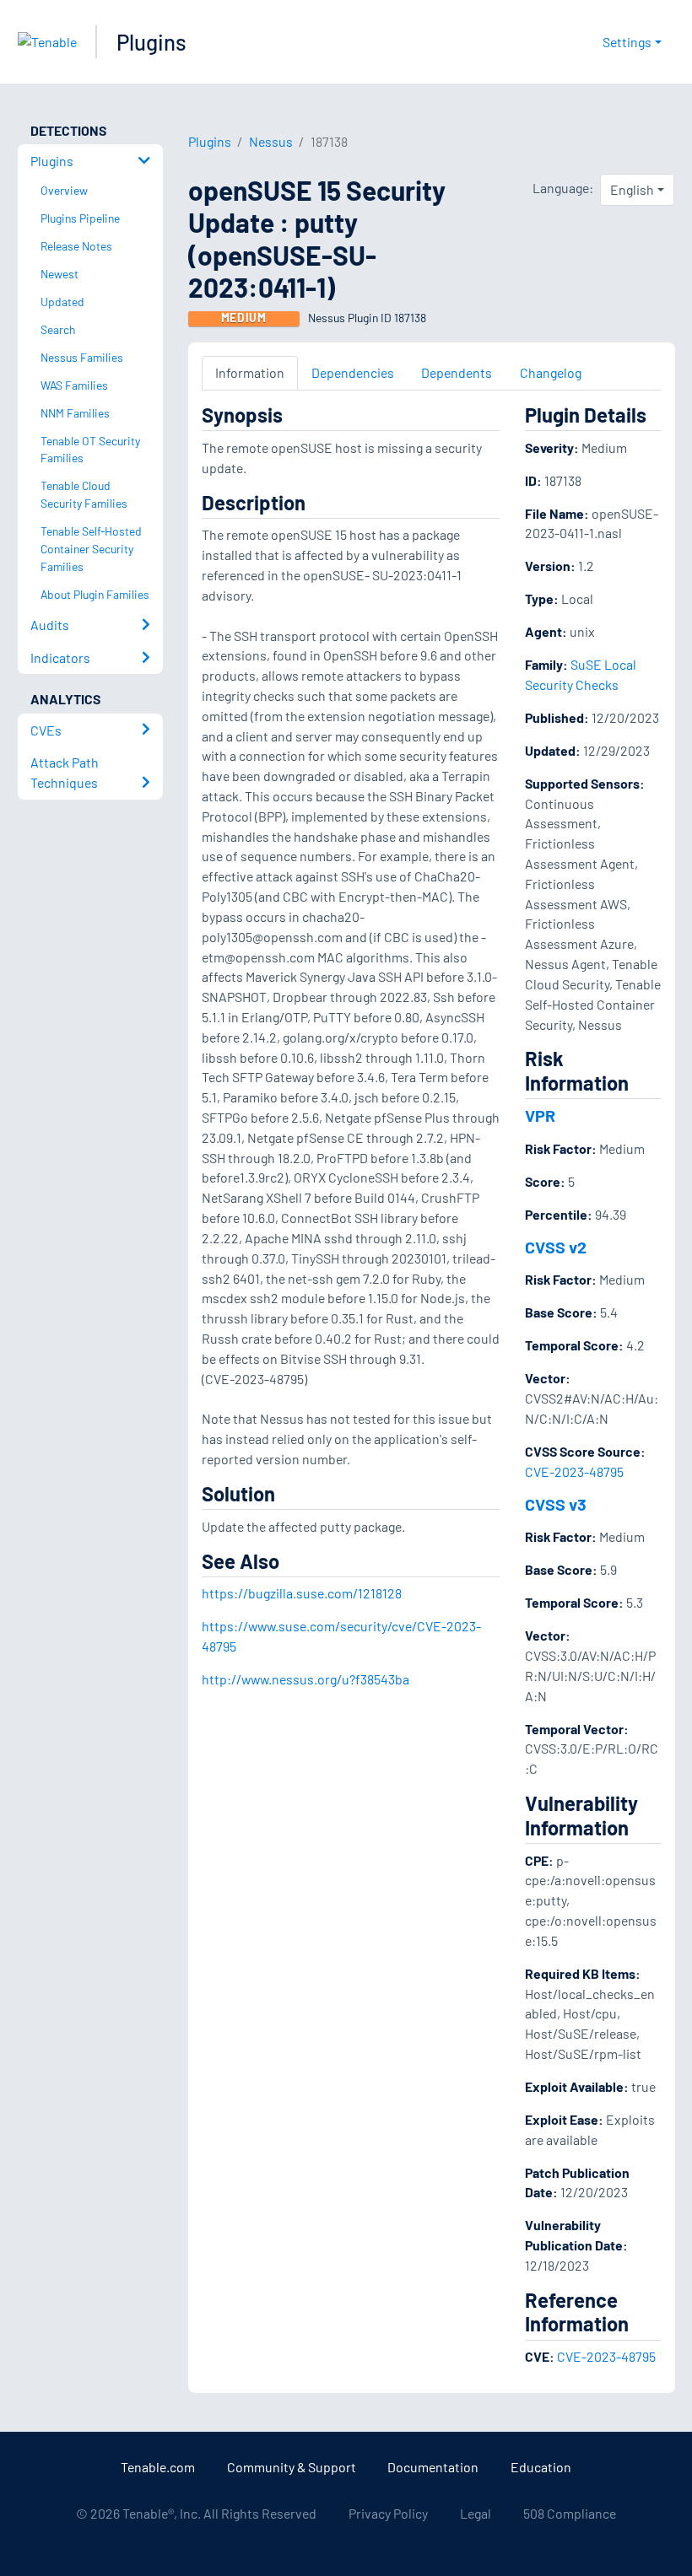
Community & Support (292, 2467)
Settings (627, 42)
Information (250, 372)
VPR (540, 1115)
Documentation (433, 2467)
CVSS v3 (556, 1504)
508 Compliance (570, 2513)
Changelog (551, 372)
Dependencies (353, 372)
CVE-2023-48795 (574, 1471)
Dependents (457, 372)
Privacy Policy (388, 2513)
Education (541, 2467)
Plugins (151, 42)
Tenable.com (158, 2467)
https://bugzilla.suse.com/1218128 (302, 1593)
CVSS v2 (556, 1247)
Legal (476, 2513)
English (632, 189)
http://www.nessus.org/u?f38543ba (305, 1679)
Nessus (271, 141)
